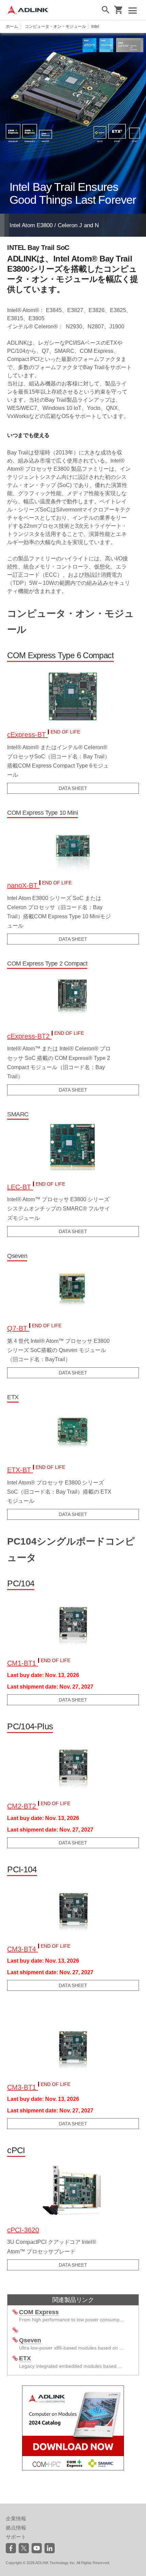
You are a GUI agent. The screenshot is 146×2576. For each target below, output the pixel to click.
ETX (25, 2358)
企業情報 (16, 2518)
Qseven (17, 1256)
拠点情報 (16, 2528)
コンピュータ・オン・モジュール (55, 26)
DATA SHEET (73, 788)
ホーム (12, 26)
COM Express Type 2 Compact (47, 963)
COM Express (39, 2312)
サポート (16, 2537)
